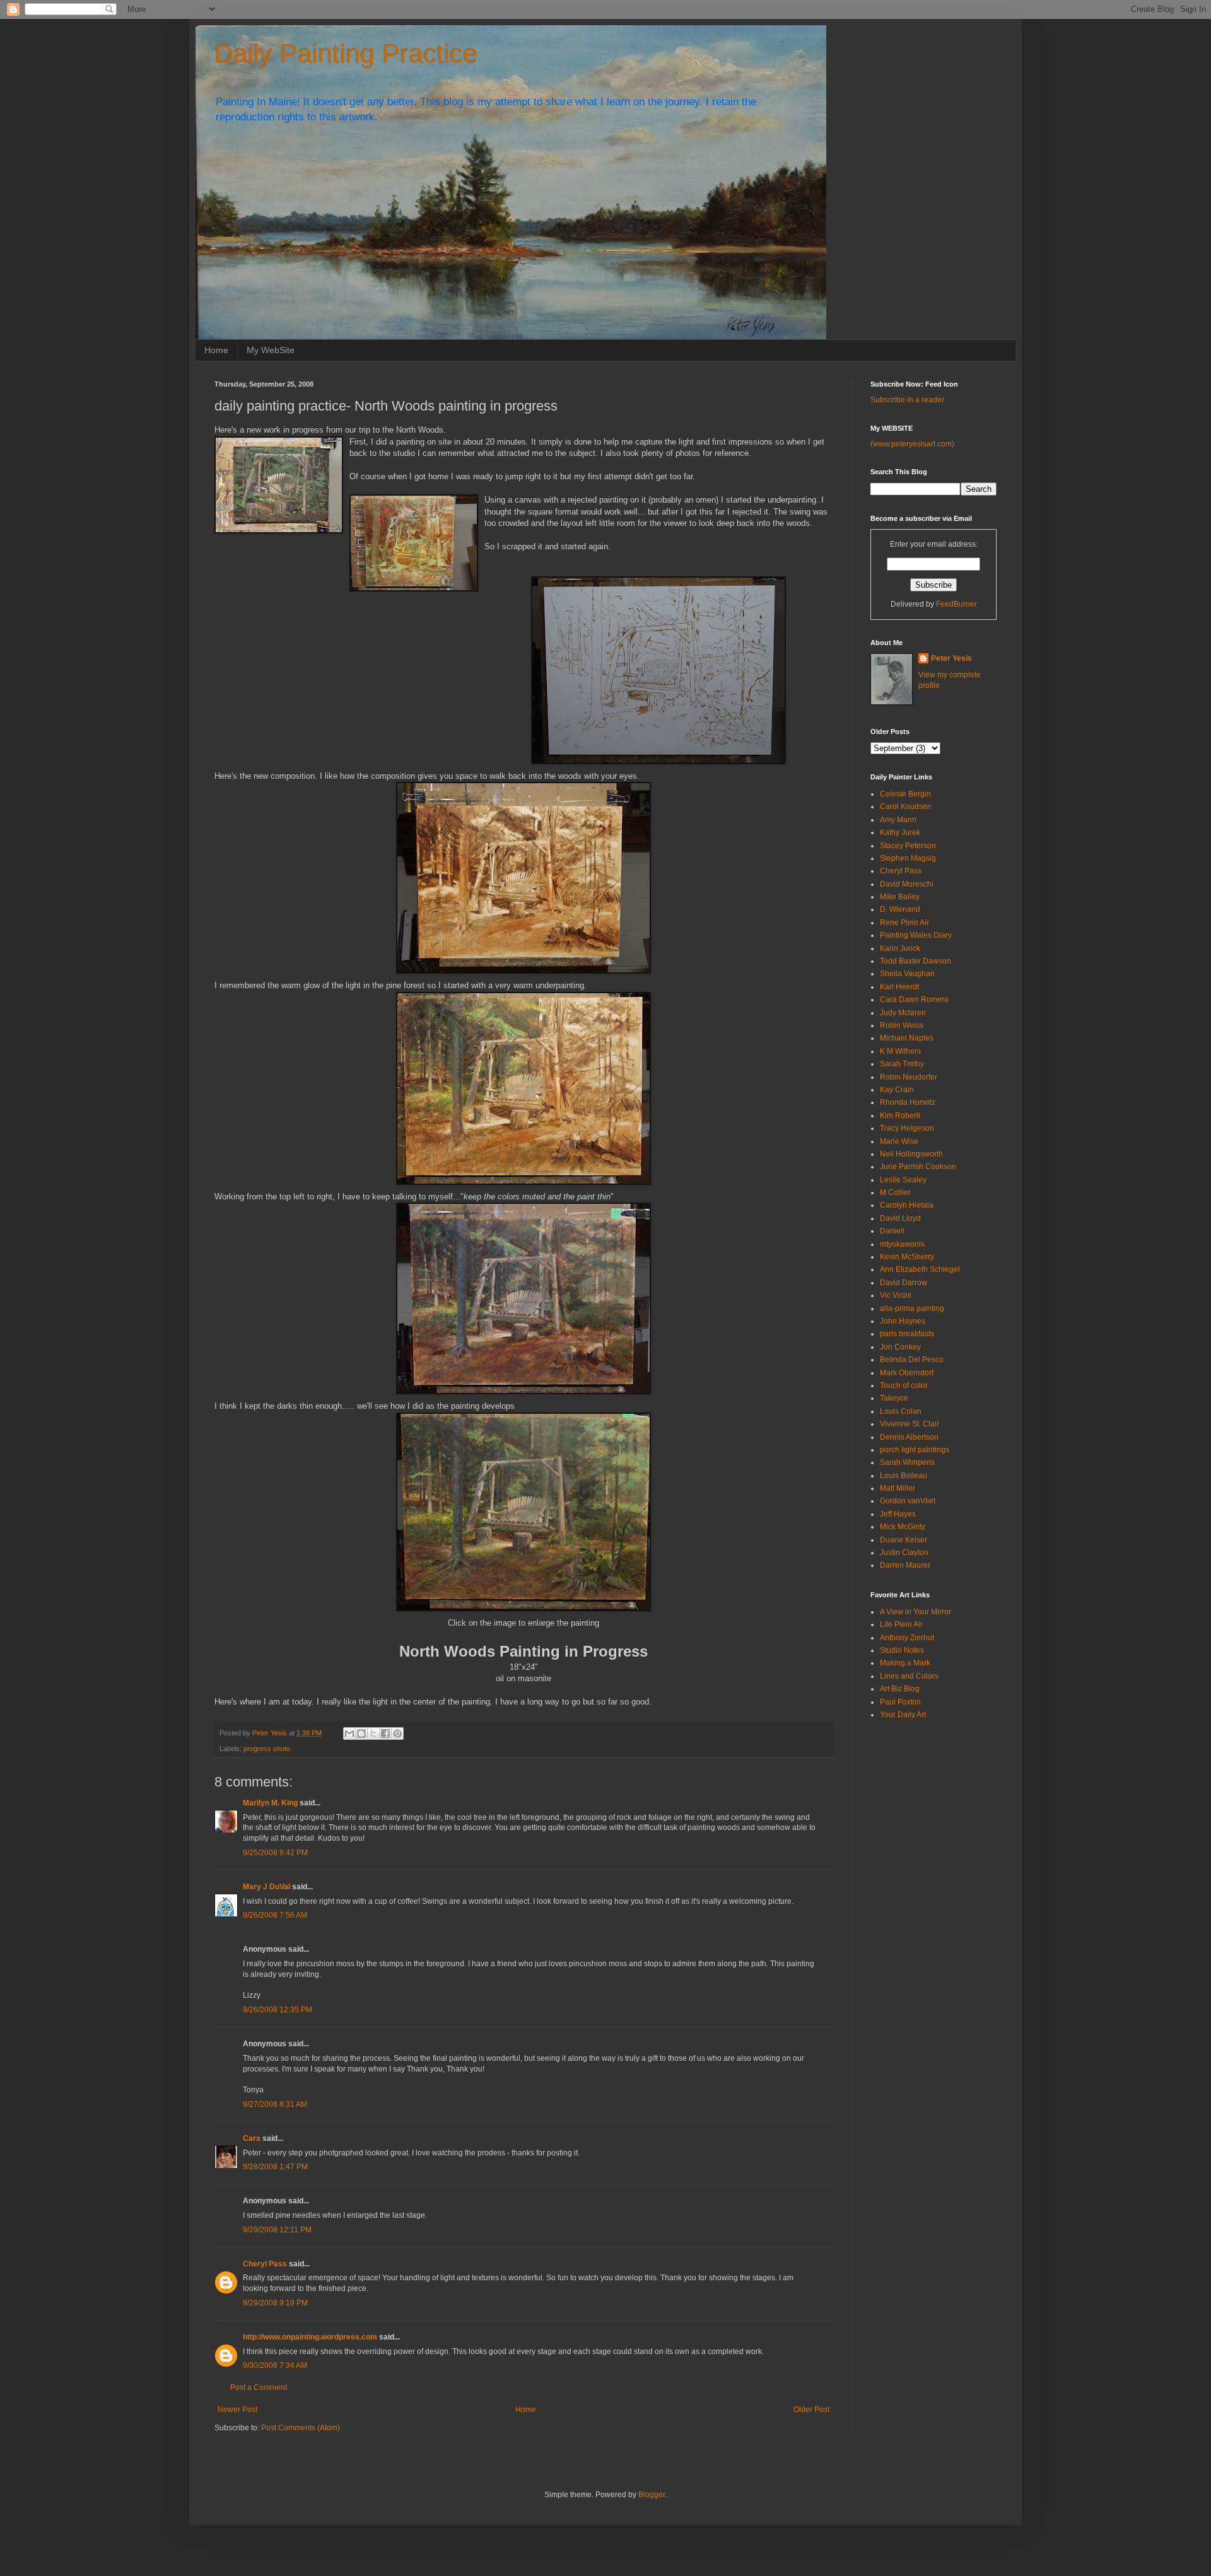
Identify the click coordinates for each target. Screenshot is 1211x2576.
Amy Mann (898, 820)
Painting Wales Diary (916, 935)
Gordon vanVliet (908, 1501)
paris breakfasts (907, 1334)
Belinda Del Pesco (912, 1360)
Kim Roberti (900, 1116)
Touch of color (904, 1385)
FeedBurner (957, 604)
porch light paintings (915, 1450)
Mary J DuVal (266, 1887)
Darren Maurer (905, 1565)
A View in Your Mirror (916, 1612)
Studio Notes (902, 1650)
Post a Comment (259, 2387)
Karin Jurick (900, 948)
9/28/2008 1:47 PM (275, 2167)
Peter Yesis (951, 658)
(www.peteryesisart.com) (912, 444)
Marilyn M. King (270, 1803)
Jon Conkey (900, 1347)
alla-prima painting (912, 1308)
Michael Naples (907, 1038)
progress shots (267, 1749)
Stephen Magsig (908, 858)
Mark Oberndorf (907, 1373)
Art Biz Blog (900, 1689)
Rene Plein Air (904, 923)
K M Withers (900, 1051)
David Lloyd (900, 1218)
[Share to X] (373, 1734)
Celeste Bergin (905, 794)
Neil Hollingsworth (911, 1154)
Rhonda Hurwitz (908, 1102)
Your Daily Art (903, 1715)
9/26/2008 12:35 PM (278, 2010)
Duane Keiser (904, 1540)
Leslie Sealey (903, 1180)
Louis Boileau (904, 1476)
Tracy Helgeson (907, 1128)
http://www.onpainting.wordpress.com (310, 2337)
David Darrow (904, 1283)
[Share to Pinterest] (397, 1734)
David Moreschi (907, 884)
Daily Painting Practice (346, 54)
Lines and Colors (909, 1676)
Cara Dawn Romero (914, 1000)
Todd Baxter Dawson (916, 961)
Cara (252, 2138)
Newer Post (237, 2410)
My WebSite (271, 350)
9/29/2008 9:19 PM (275, 2303)
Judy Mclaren (903, 1013)
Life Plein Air (901, 1624)
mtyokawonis (902, 1244)
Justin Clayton (904, 1553)
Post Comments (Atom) (301, 2428)
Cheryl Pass (265, 2264)
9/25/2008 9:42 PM (275, 1853)
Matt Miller (898, 1488)
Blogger (652, 2495)
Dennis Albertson (909, 1437)
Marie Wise (899, 1141)
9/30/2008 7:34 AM (275, 2365)
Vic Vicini (896, 1295)
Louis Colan (901, 1411)
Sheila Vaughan (907, 974)
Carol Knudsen (906, 807)
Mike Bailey (900, 897)
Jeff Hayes (898, 1514)
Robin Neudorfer (909, 1077)
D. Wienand (900, 909)
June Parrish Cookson (918, 1167)
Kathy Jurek (900, 832)
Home (216, 350)
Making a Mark (905, 1663)
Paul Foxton (900, 1702)
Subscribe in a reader (907, 400)
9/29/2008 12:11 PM (277, 2230)
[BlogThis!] (361, 1734)
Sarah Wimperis (907, 1462)
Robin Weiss (902, 1025)
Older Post (811, 2410)
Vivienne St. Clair (910, 1424)
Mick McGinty (903, 1527)
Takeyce (894, 1398)
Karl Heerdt (899, 987)
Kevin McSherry (907, 1257)
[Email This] (349, 1734)
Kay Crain (897, 1090)
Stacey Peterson (908, 846)
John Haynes (903, 1321)
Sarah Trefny (902, 1064)
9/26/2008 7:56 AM (275, 1915)
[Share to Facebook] (385, 1734)
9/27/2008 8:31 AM (275, 2104)
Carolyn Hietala (907, 1205)
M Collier (895, 1192)
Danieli (892, 1231)
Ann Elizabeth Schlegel (920, 1269)
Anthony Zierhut (907, 1638)
